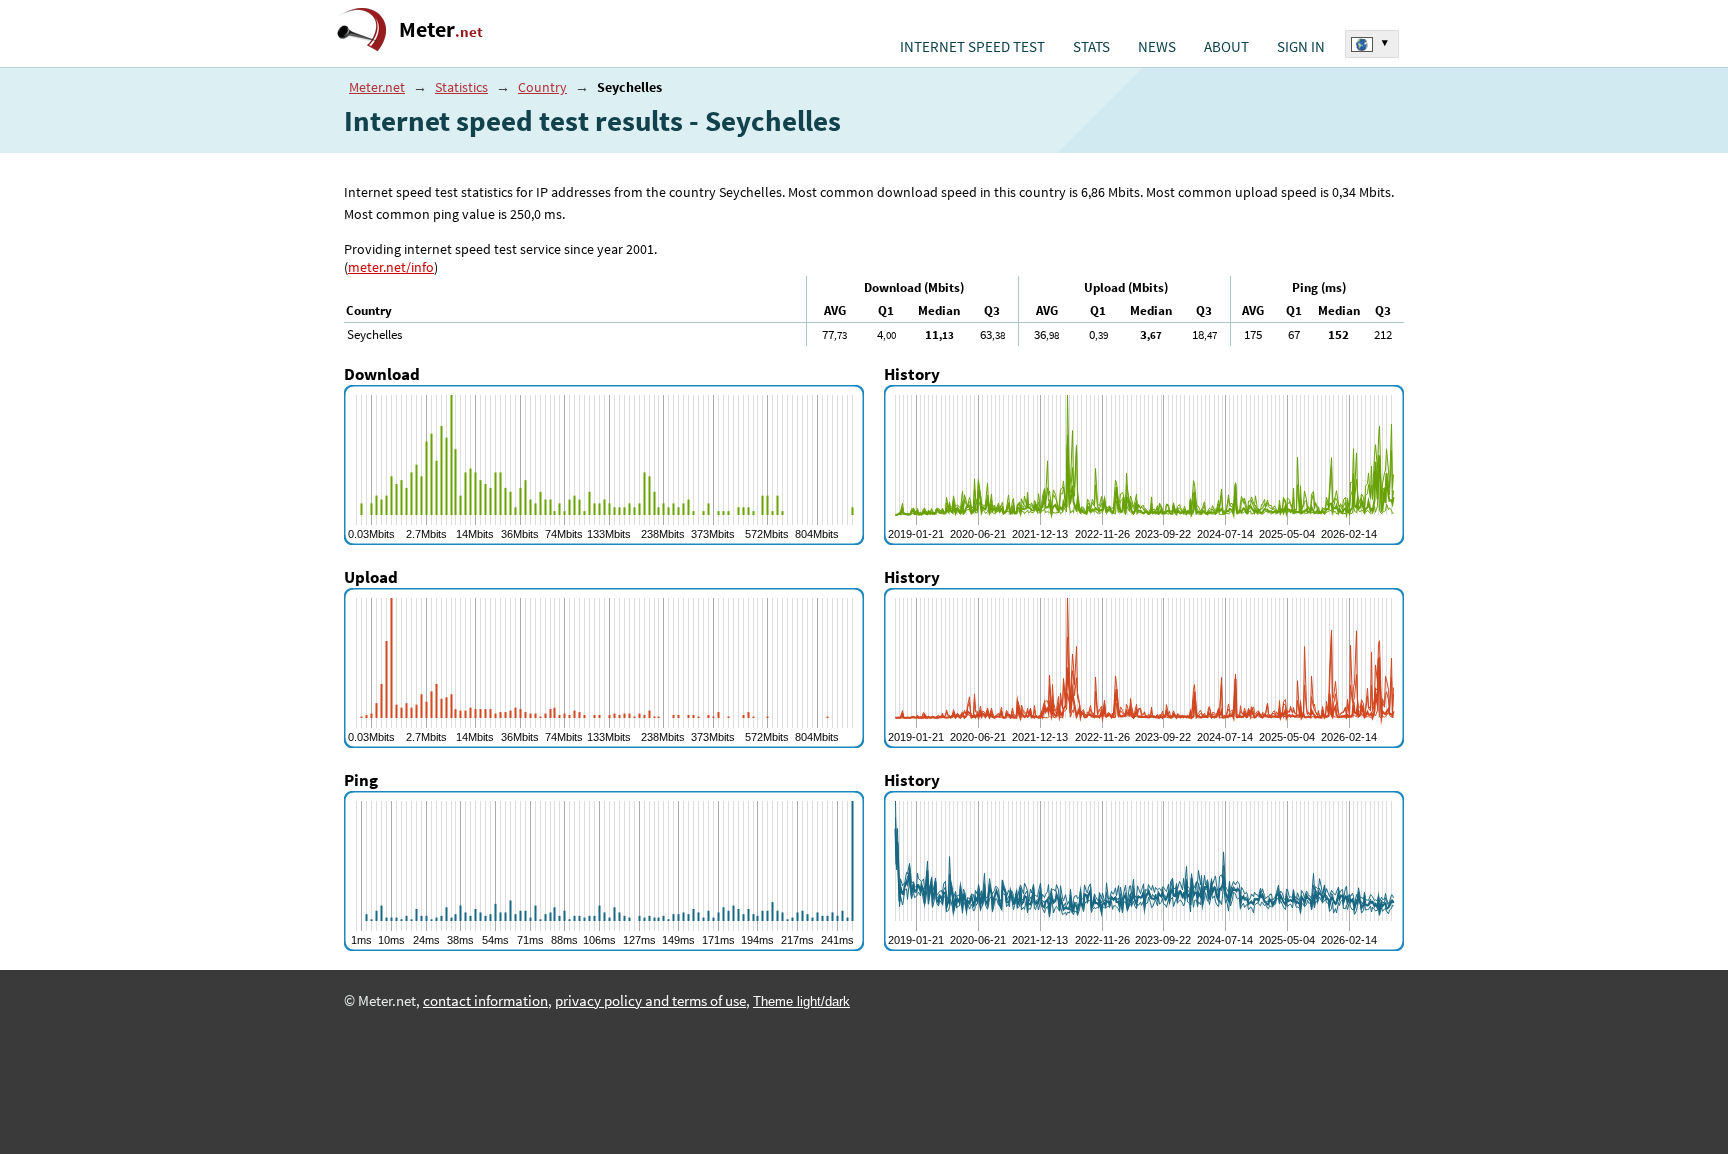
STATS (1091, 47)
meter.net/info (391, 267)
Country (542, 87)
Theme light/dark (801, 1001)
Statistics (461, 87)
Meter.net (377, 87)
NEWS (1157, 47)
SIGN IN (1301, 47)
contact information (485, 1001)
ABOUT (1226, 47)
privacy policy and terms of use (650, 1001)
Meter (441, 29)
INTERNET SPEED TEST (972, 47)
